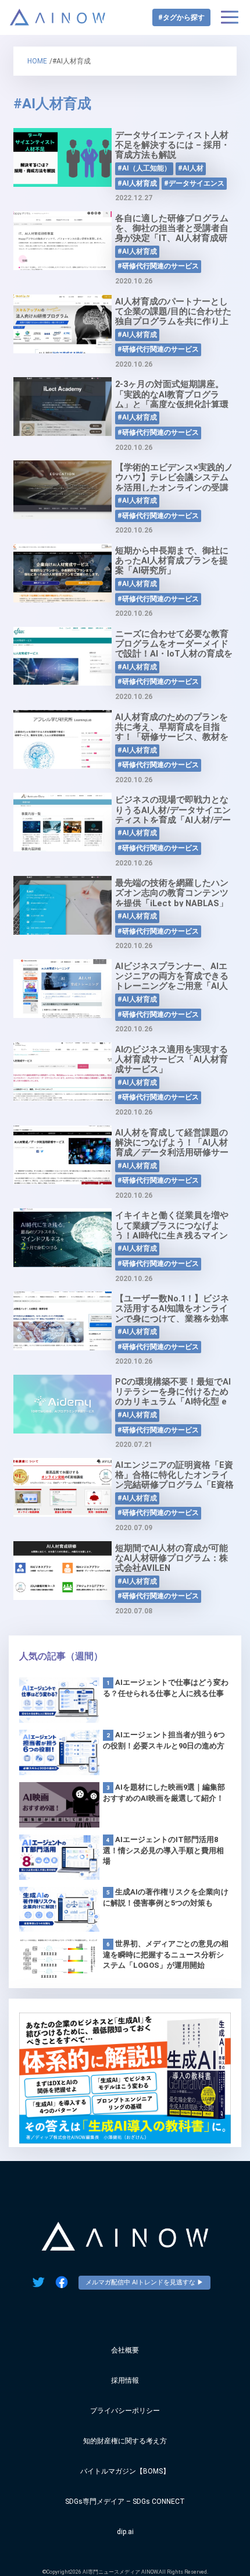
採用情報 (125, 2380)
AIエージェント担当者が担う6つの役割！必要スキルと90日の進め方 (164, 1740)
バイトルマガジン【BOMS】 (125, 2471)
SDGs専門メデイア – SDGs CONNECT (125, 2502)
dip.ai (125, 2532)
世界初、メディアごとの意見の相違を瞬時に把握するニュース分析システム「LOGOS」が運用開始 (166, 1954)
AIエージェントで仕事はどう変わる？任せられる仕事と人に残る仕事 (166, 1688)
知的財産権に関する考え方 (125, 2441)
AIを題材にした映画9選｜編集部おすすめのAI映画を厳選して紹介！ (164, 1793)
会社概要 (125, 2350)
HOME (37, 61)
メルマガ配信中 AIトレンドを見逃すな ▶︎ (144, 2282)
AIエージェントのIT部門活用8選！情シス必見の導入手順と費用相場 (163, 1850)
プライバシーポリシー (125, 2411)
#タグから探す (181, 17)
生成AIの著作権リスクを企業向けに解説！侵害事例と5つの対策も (166, 1897)
